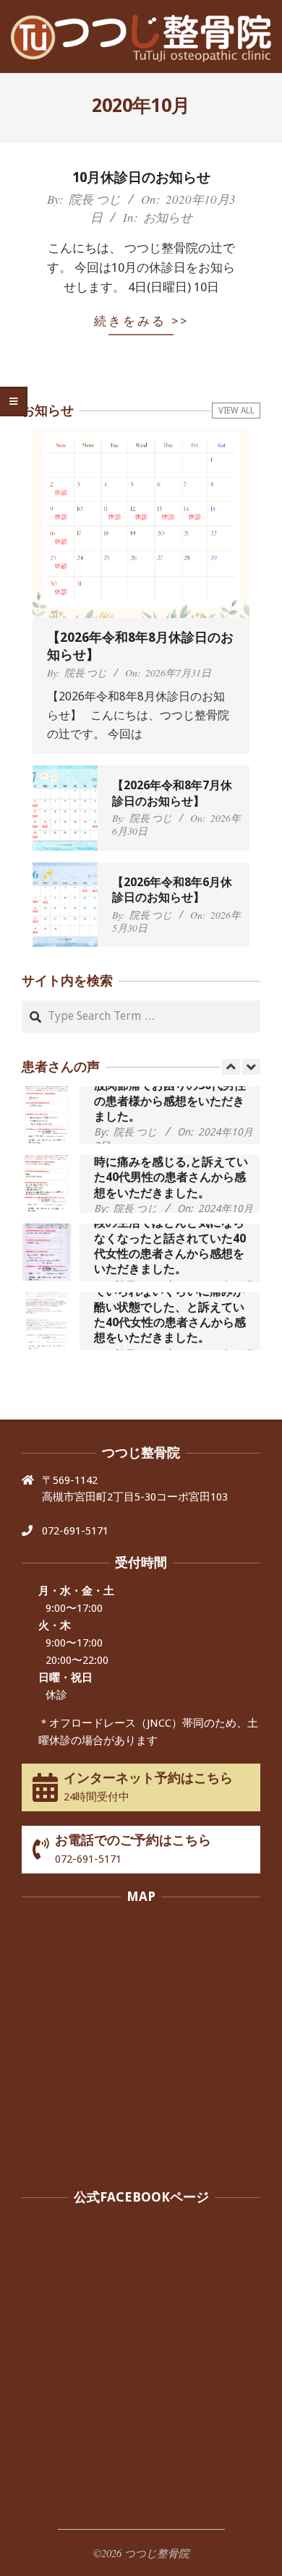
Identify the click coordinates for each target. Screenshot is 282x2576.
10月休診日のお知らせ (141, 177)
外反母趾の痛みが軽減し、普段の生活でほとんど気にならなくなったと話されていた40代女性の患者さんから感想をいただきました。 (170, 1238)
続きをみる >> (141, 321)
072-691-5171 (75, 1531)
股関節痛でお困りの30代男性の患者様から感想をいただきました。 (170, 1101)
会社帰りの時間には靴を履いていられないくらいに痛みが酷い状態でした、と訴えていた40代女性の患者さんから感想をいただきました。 (170, 1307)
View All (236, 411)
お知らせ (168, 217)
